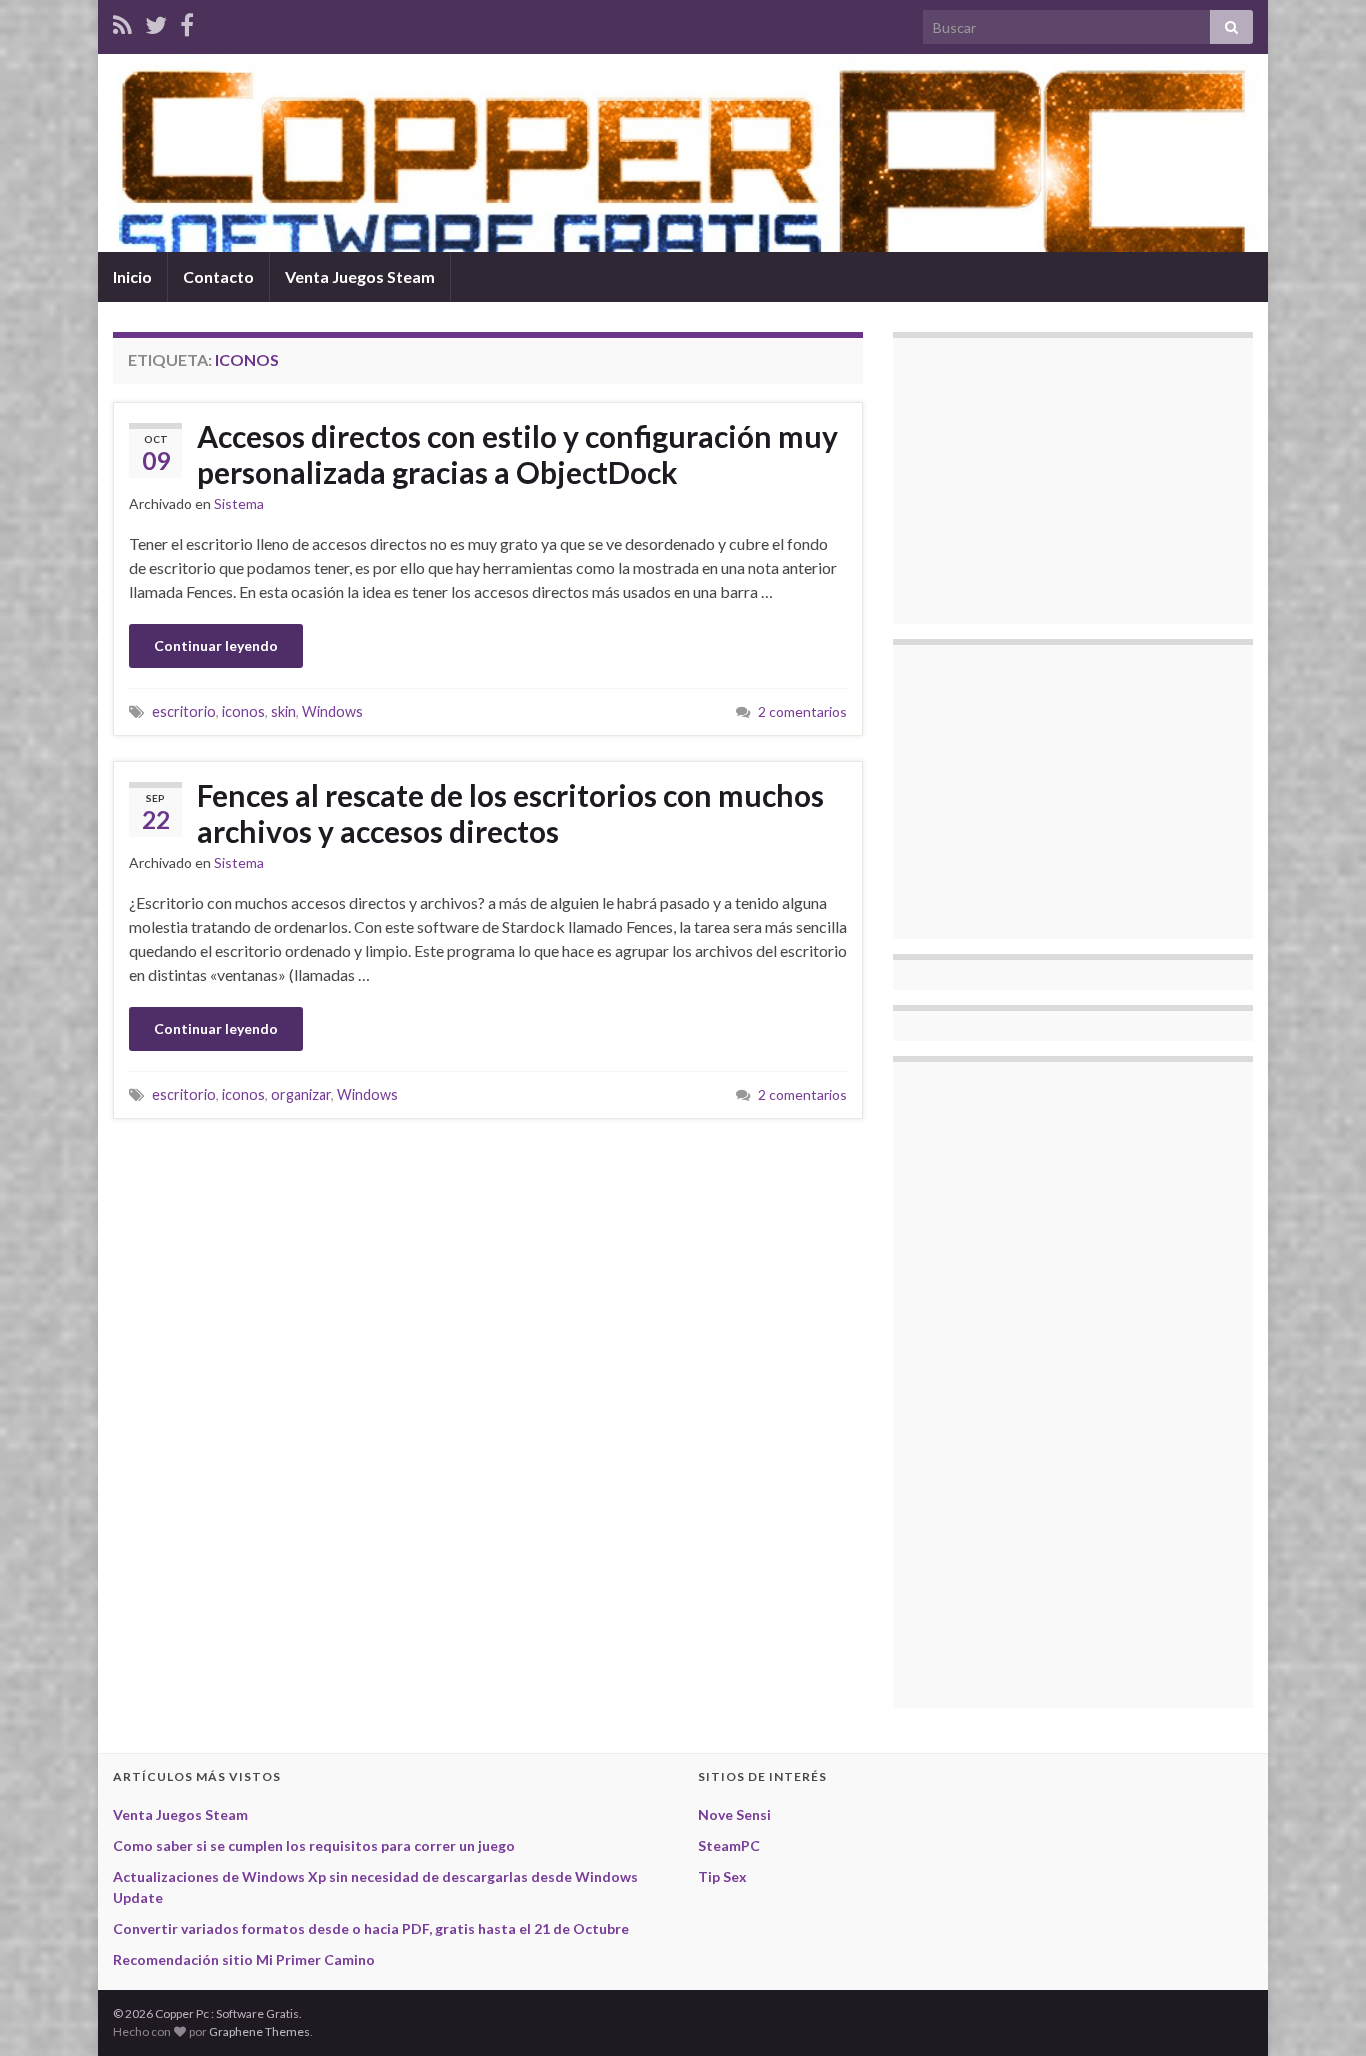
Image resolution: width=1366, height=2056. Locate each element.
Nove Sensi (734, 1814)
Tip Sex (722, 1876)
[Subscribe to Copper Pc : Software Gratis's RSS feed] (122, 21)
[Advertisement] (1058, 478)
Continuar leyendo (216, 645)
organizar (301, 1094)
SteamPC (729, 1845)
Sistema (239, 503)
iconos (243, 711)
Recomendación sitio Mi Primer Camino (244, 1959)
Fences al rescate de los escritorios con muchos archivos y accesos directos (510, 813)
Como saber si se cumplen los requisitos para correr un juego (314, 1845)
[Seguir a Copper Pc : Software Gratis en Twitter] (156, 21)
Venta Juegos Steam (360, 276)
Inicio (132, 276)
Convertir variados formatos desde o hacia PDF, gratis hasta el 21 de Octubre (371, 1928)
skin (283, 711)
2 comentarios (802, 711)
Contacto (218, 276)
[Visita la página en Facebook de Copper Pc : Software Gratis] (187, 21)
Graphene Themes (259, 2031)
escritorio (184, 711)
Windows (332, 711)
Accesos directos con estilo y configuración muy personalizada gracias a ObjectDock (517, 454)
